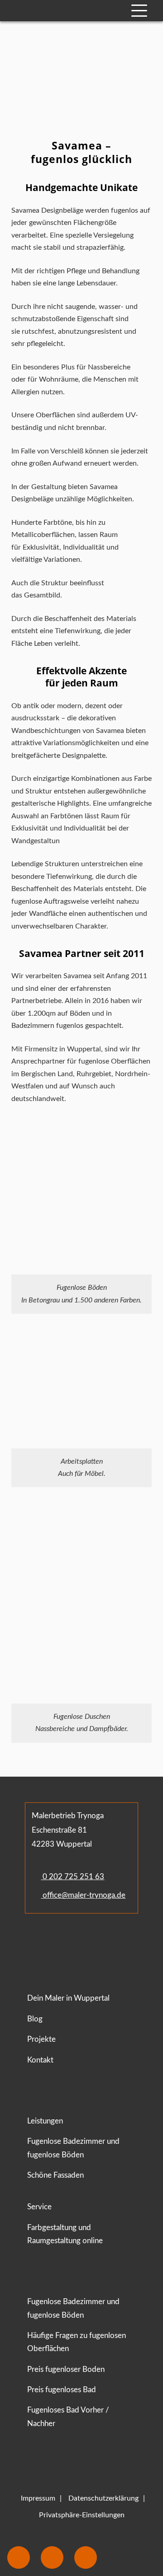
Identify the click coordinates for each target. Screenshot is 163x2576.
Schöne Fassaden (55, 2175)
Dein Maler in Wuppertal (68, 1998)
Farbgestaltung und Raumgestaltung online (65, 2234)
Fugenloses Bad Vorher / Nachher (68, 2417)
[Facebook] (34, 1940)
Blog (35, 2019)
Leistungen (45, 2121)
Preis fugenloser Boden (66, 2369)
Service (39, 2207)
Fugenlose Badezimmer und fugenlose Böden (73, 2148)
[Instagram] (60, 1940)
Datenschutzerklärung (103, 2498)
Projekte (41, 2039)
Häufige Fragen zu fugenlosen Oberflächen (77, 2342)
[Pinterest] (79, 1940)
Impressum (38, 2498)
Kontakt (40, 2060)
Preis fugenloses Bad (62, 2390)
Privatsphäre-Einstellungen (82, 2515)
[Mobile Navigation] (139, 11)
